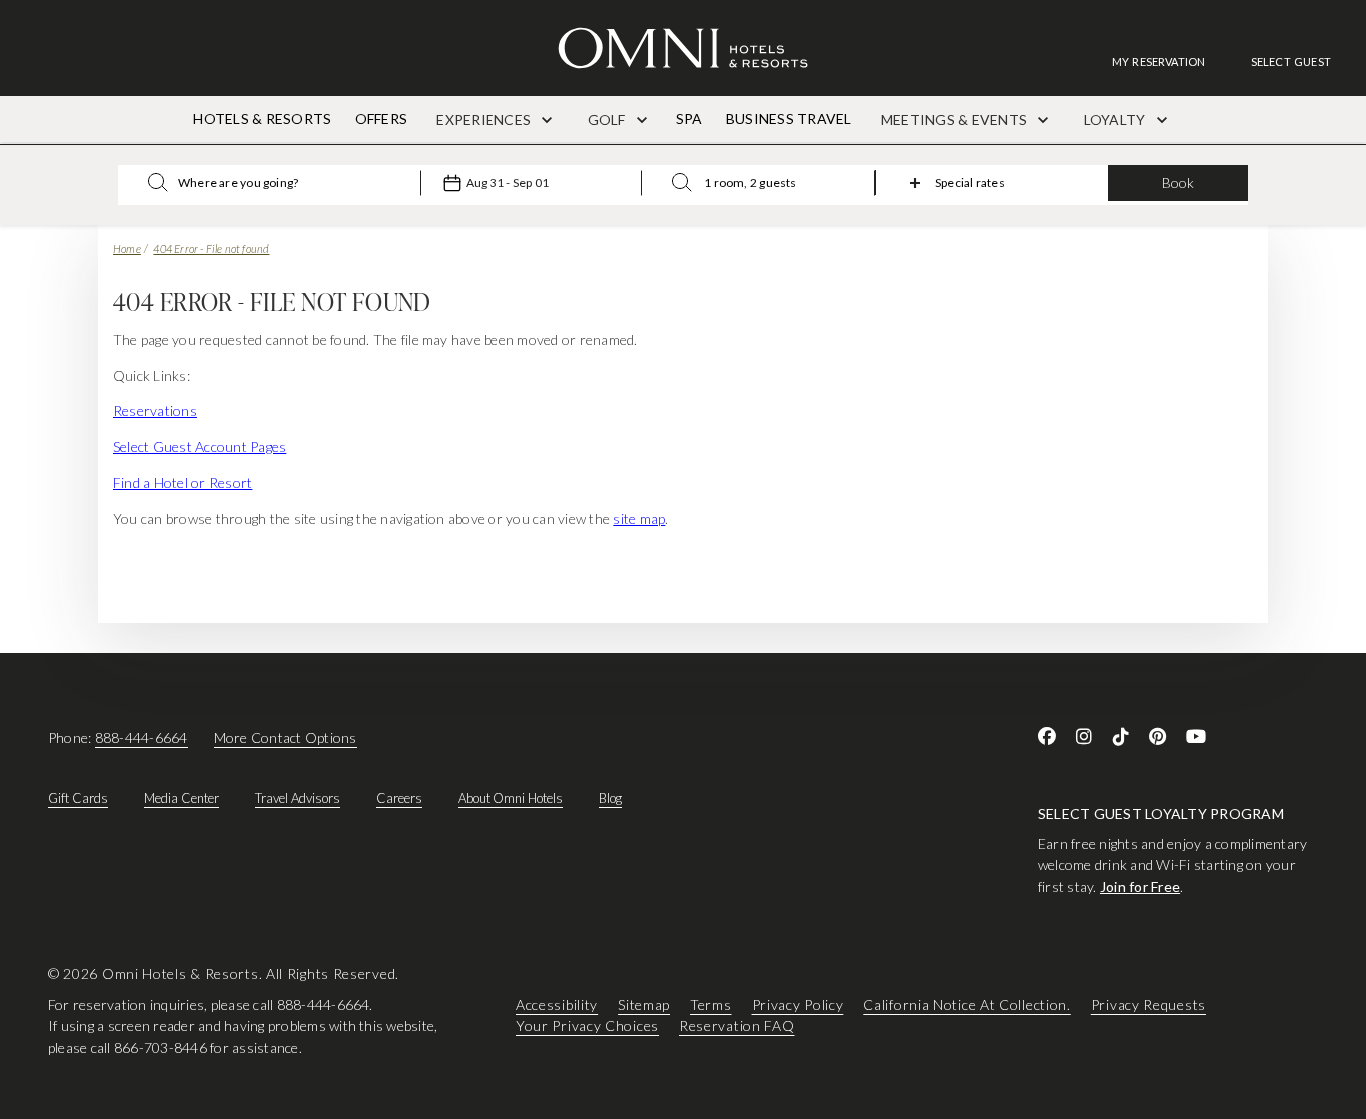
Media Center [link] (181, 798)
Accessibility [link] (557, 1004)
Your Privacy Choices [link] (587, 1026)
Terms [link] (711, 1004)
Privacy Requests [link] (1148, 1004)
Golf (608, 119)
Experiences (485, 119)
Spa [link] (689, 118)
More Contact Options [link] (285, 737)
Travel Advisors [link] (297, 798)
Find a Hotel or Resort (182, 482)
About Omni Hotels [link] (510, 798)
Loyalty (1116, 119)
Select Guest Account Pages (199, 446)
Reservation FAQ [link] (737, 1026)
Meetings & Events (955, 119)
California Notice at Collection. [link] (966, 1004)
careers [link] (399, 798)
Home (127, 248)
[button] (1291, 61)
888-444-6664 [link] (141, 737)
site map (639, 518)
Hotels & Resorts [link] (262, 118)
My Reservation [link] (1159, 61)
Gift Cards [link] (78, 798)
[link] (1169, 61)
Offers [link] (381, 118)
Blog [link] (610, 798)
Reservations (155, 410)
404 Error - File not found (211, 248)
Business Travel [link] (789, 118)
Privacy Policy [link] (798, 1004)
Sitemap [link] (644, 1004)
